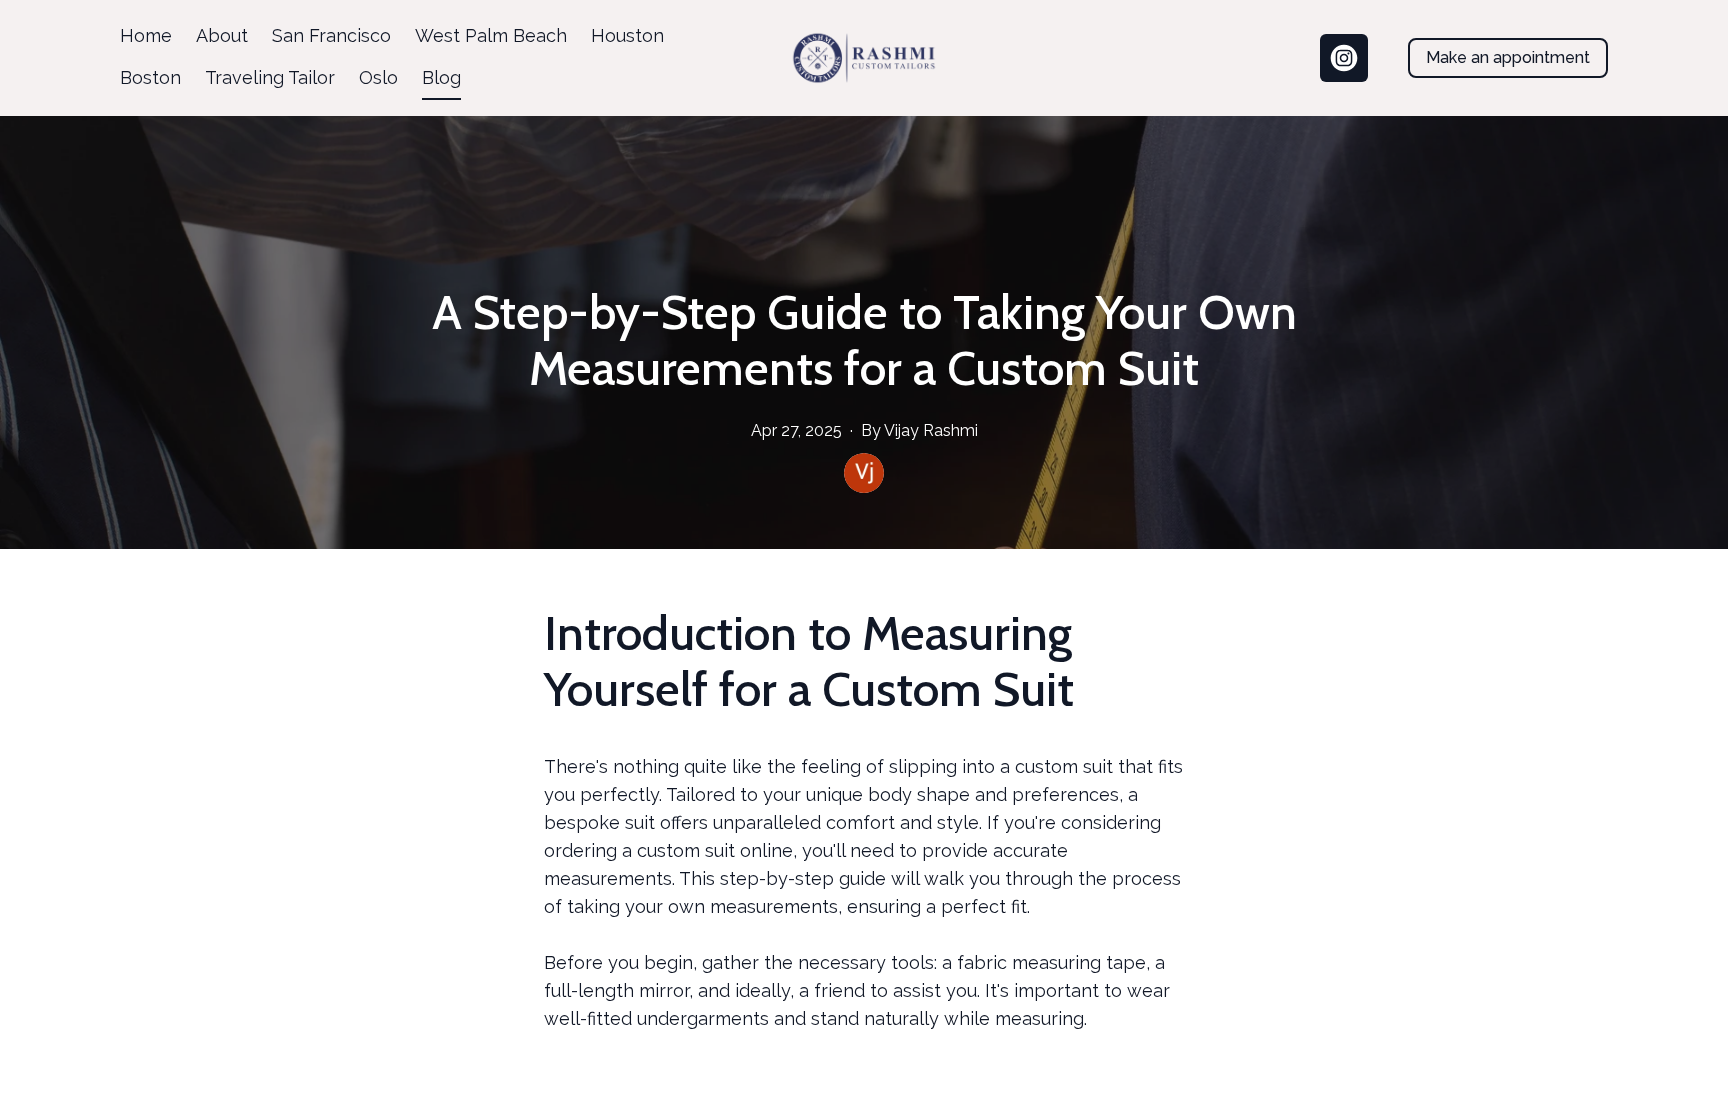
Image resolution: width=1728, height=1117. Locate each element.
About (222, 35)
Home (146, 35)
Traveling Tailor (270, 77)
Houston (627, 35)
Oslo (378, 77)
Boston (150, 77)
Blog (441, 77)
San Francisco (331, 35)
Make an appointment (1508, 57)
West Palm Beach (491, 35)
